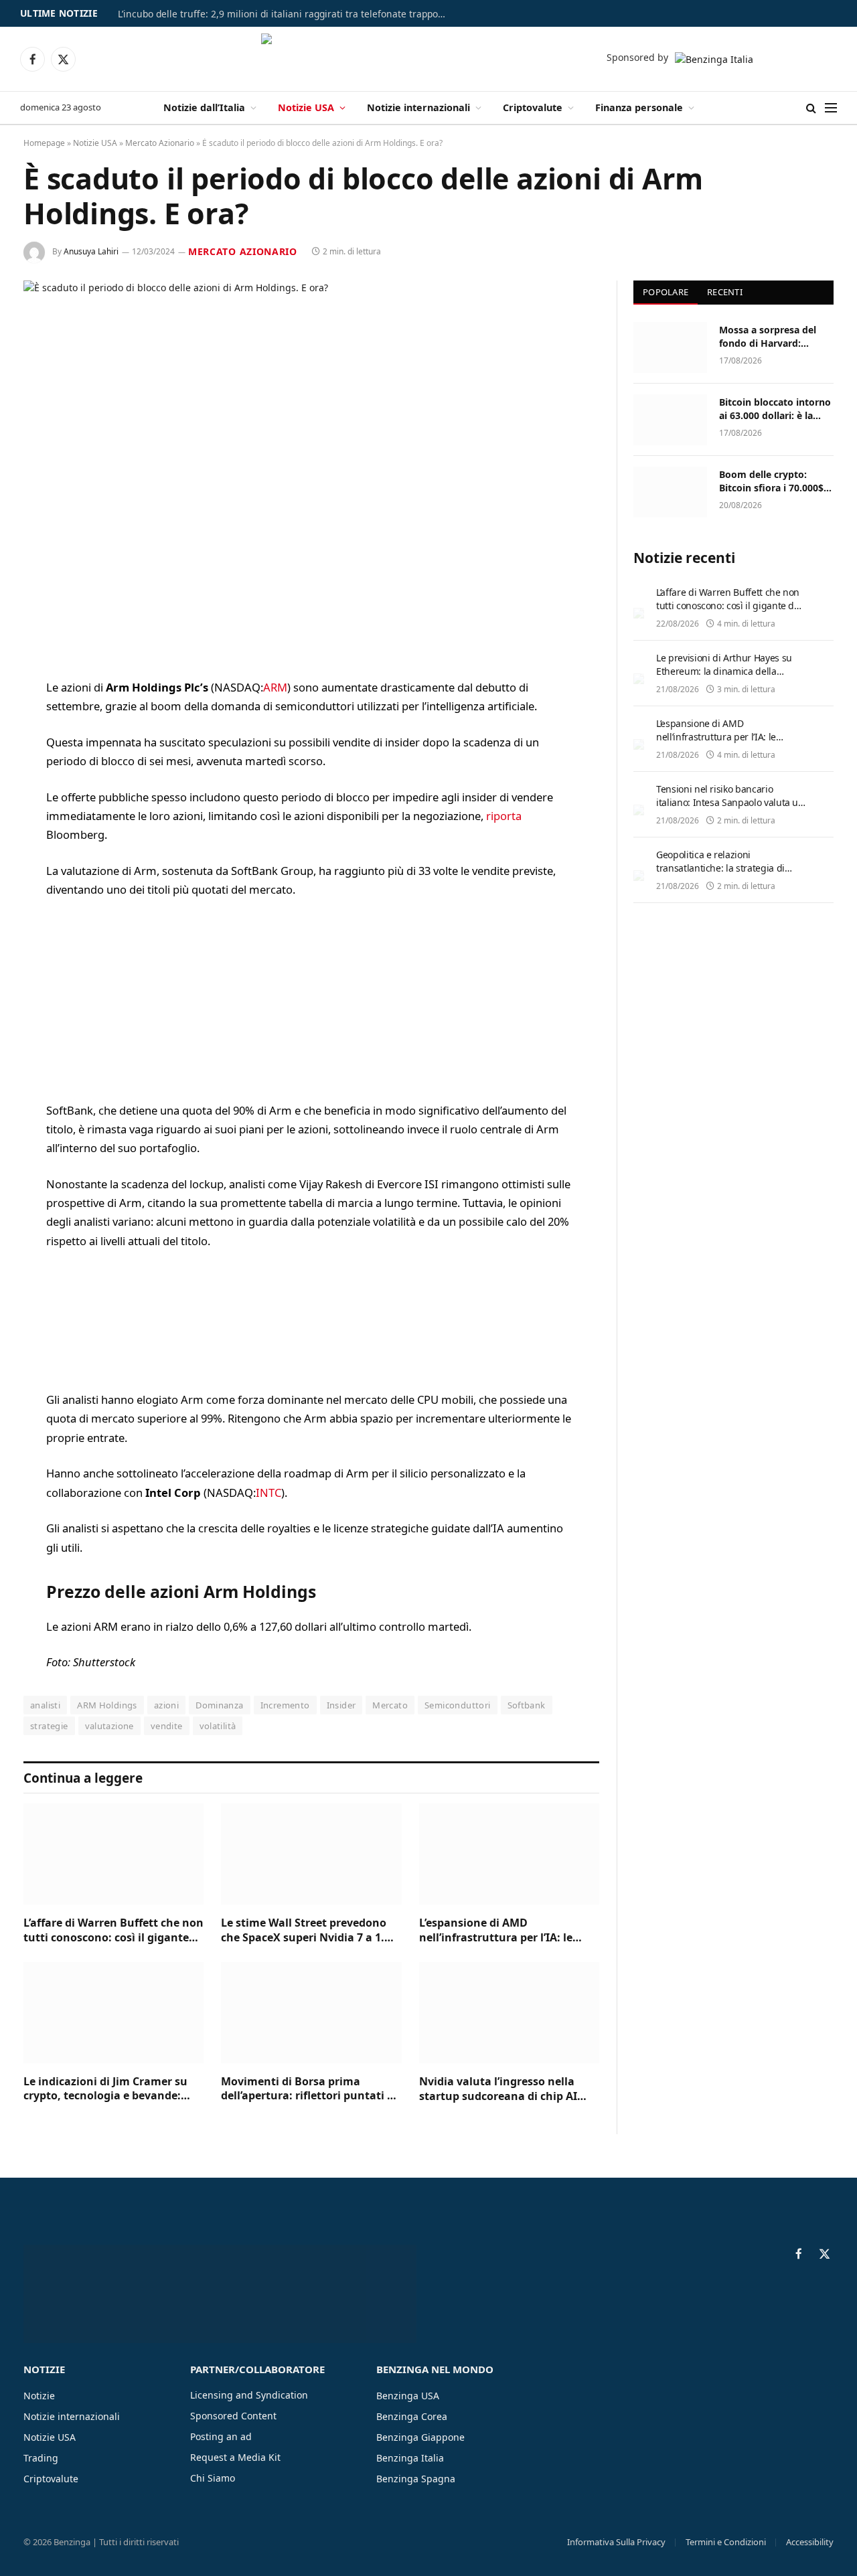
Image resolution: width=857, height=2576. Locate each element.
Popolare (666, 292)
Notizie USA (306, 107)
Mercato (390, 1705)
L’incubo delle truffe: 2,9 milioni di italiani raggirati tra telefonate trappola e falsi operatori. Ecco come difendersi (285, 14)
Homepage (44, 143)
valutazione (109, 1726)
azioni (166, 1705)
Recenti (725, 292)
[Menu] (831, 108)
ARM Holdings (107, 1705)
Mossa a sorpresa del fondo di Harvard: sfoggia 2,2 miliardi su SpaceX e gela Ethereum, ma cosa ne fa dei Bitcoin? (776, 337)
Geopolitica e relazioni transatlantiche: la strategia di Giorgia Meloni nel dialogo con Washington (722, 875)
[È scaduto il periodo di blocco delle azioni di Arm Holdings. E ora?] (311, 469)
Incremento (285, 1705)
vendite (167, 1726)
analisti (45, 1705)
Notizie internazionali (418, 107)
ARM (275, 687)
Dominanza (220, 1705)
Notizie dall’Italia (204, 107)
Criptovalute (533, 107)
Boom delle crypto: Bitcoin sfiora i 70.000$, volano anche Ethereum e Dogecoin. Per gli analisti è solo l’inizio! (774, 481)
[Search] (811, 108)
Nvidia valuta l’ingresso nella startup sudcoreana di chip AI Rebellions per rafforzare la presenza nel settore (498, 2089)
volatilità (218, 1726)
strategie (49, 1726)
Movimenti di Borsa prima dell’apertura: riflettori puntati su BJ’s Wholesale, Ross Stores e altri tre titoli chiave (310, 2089)
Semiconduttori (457, 1705)
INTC (268, 1493)
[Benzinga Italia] (429, 59)
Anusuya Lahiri (91, 251)
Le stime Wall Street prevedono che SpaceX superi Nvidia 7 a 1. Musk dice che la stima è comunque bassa (304, 1931)
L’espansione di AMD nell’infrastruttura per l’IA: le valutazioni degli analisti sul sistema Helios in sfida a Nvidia (502, 1931)
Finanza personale (639, 107)
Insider (341, 1705)
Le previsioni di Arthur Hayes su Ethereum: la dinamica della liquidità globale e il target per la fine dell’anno (726, 678)
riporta (504, 816)
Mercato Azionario (160, 143)
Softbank (527, 1705)
